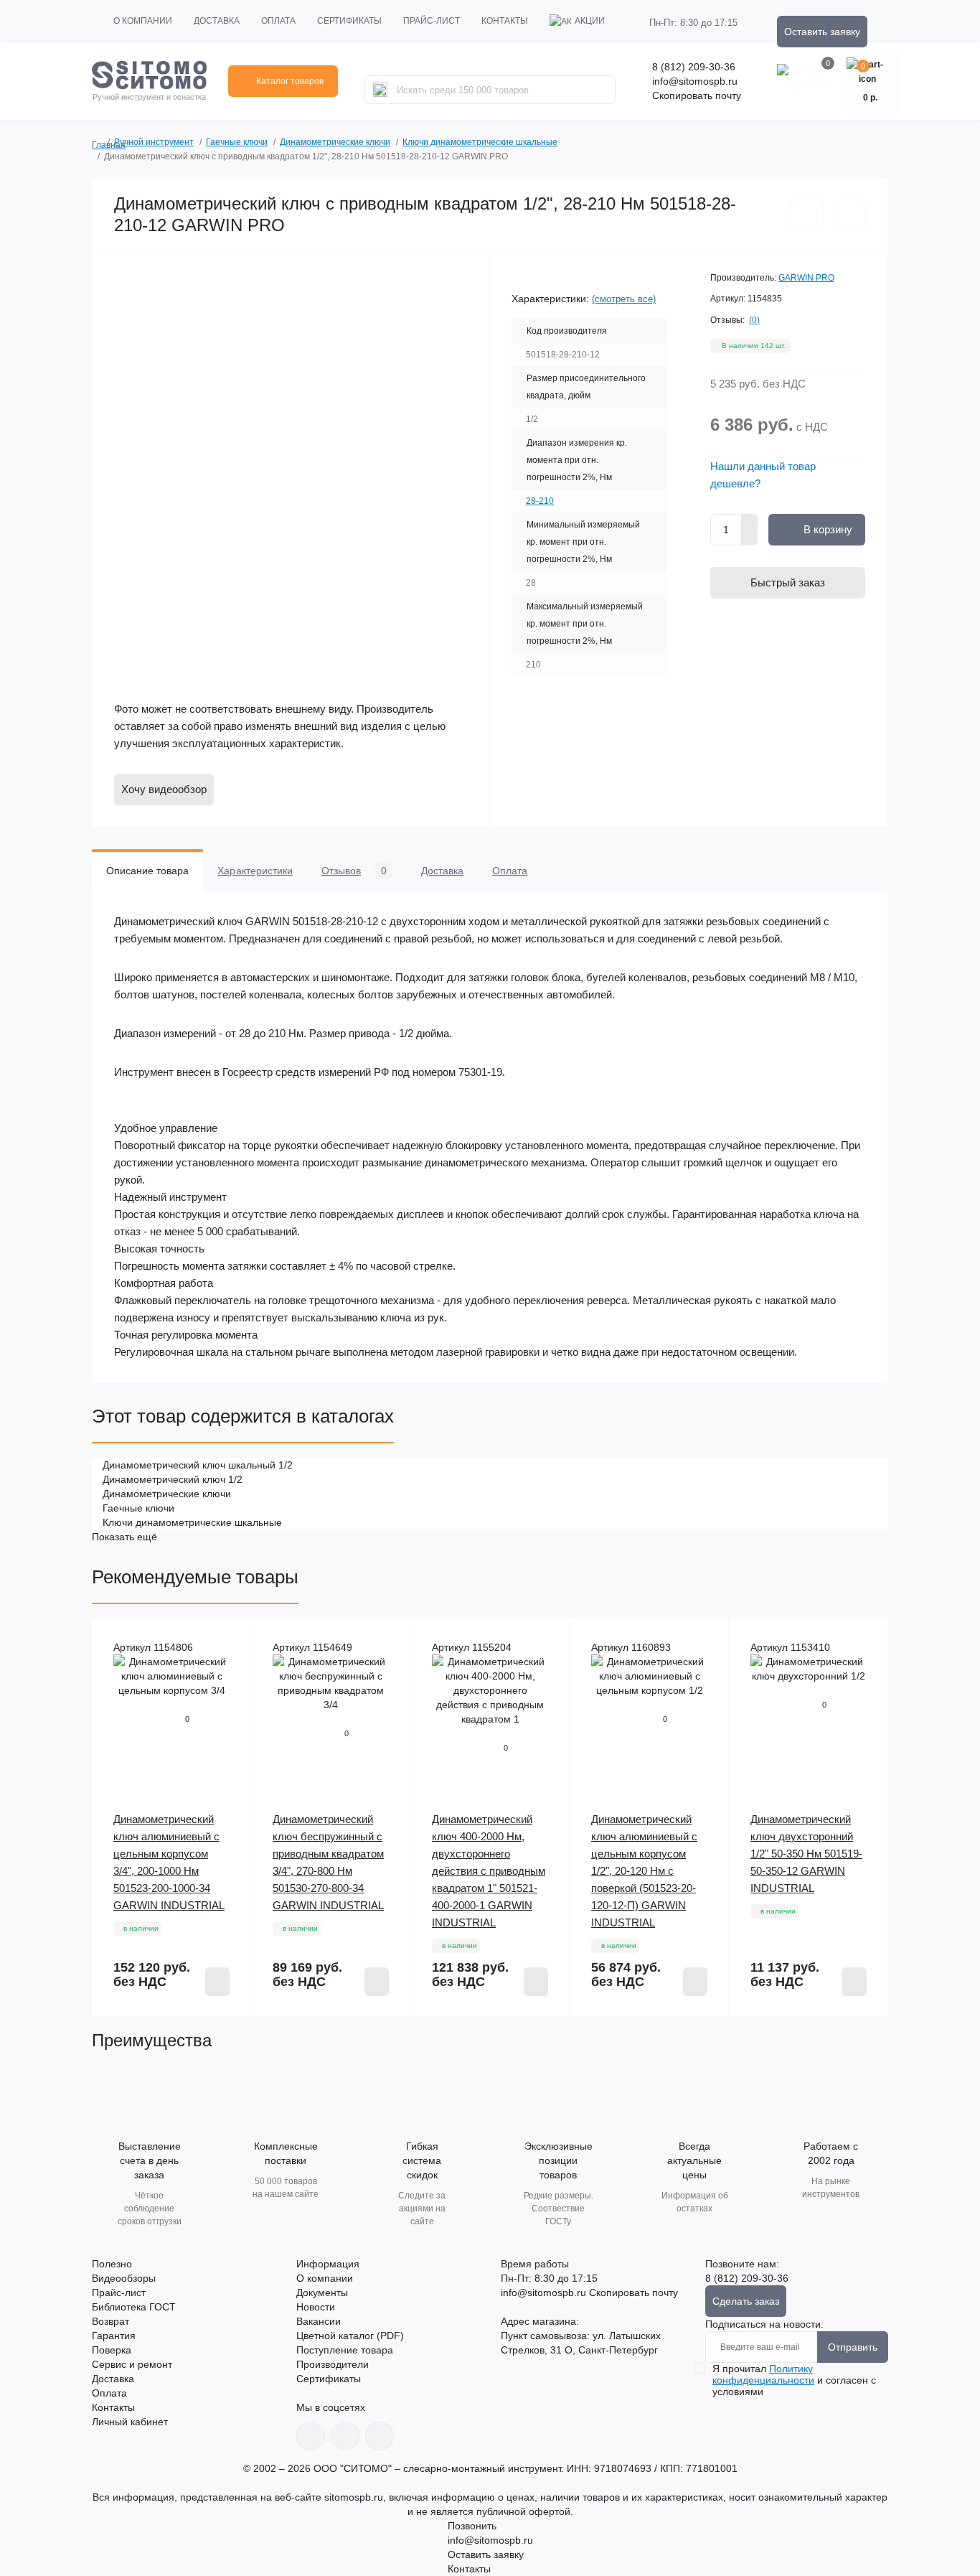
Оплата (278, 21)
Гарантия (114, 2336)
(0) (754, 320)
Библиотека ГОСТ (134, 2307)
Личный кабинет (130, 2422)
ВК (311, 2436)
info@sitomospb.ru (695, 81)
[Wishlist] (230, 1640)
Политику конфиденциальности (763, 2374)
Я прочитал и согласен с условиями (794, 2380)
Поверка (112, 2350)
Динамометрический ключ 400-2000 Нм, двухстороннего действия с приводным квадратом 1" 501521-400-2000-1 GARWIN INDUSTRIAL (489, 1871)
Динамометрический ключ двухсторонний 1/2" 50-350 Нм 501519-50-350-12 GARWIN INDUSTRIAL (806, 1854)
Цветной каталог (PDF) (350, 2336)
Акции (590, 21)
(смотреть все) (624, 299)
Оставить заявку (822, 32)
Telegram (380, 2436)
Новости (316, 2307)
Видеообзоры (124, 2278)
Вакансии (319, 2321)
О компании (143, 21)
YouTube (345, 2436)
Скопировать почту (697, 95)
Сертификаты (349, 21)
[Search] (380, 90)
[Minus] (750, 538)
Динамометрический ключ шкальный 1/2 (198, 1465)
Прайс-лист (432, 21)
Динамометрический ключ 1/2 (173, 1479)
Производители (333, 2364)
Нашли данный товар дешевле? (763, 475)
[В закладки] (807, 215)
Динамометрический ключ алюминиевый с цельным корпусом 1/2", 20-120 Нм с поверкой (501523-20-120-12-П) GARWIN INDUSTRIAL (644, 1871)
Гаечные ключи (237, 142)
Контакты (505, 21)
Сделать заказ (746, 2301)
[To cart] (217, 1982)
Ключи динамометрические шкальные (480, 142)
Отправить (853, 2347)
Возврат (110, 2321)
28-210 (540, 501)
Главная (97, 143)
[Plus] (750, 522)
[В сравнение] (850, 215)
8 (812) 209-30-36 (694, 67)
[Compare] (230, 1667)
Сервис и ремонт (132, 2364)
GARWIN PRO (806, 278)
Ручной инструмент (154, 142)
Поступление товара (345, 2350)
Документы (322, 2292)
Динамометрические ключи (335, 142)
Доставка (217, 21)
